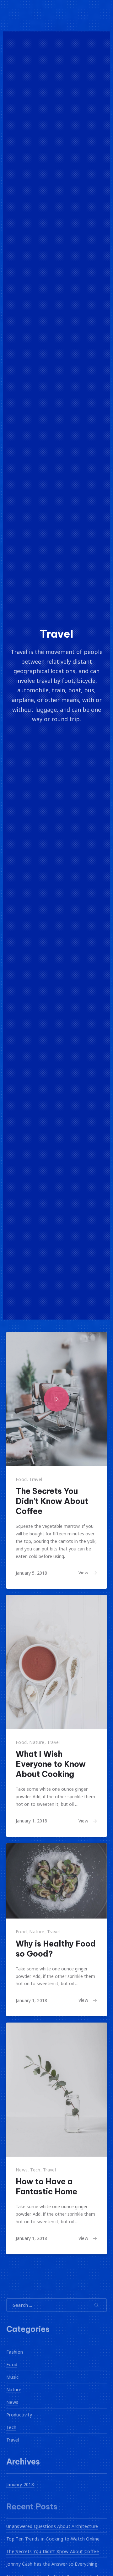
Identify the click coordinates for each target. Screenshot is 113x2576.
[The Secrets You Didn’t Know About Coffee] (56, 1399)
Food (21, 1479)
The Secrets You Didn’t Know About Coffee (52, 1501)
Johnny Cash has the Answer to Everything (52, 2564)
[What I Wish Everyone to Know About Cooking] (56, 1662)
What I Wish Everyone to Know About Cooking (51, 1764)
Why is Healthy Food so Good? (56, 1949)
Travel (36, 1479)
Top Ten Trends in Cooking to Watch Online (53, 2538)
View (83, 1573)
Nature (37, 1742)
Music (13, 2377)
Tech (35, 2170)
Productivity (19, 2414)
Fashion (15, 2352)
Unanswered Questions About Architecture (52, 2526)
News (22, 2170)
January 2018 (20, 2484)
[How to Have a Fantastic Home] (56, 2090)
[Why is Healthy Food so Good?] (56, 1881)
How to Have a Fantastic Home (46, 2187)
